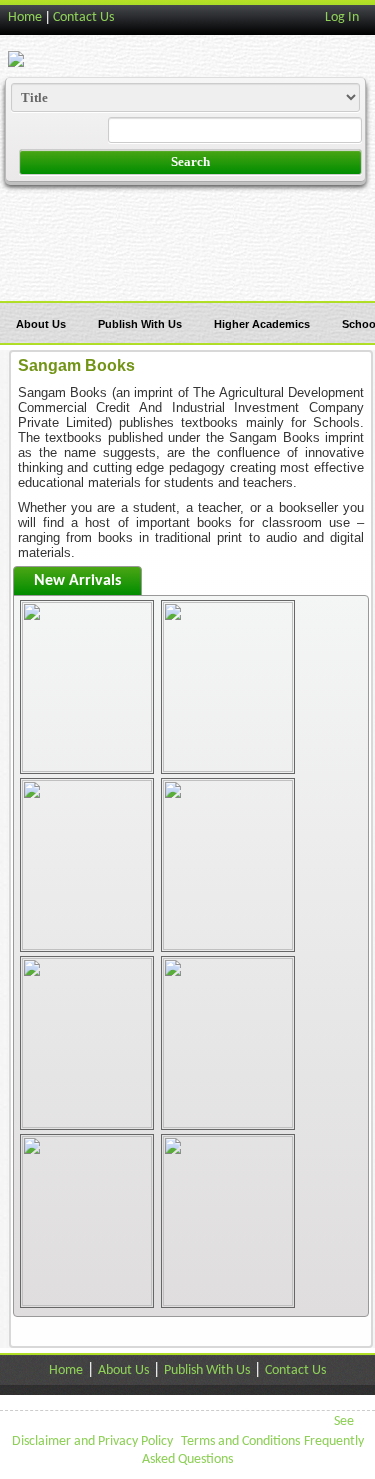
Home (25, 17)
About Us (41, 324)
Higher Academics (262, 324)
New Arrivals (77, 581)
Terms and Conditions (240, 1441)
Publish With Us (140, 324)
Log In (342, 17)
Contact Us (83, 17)
